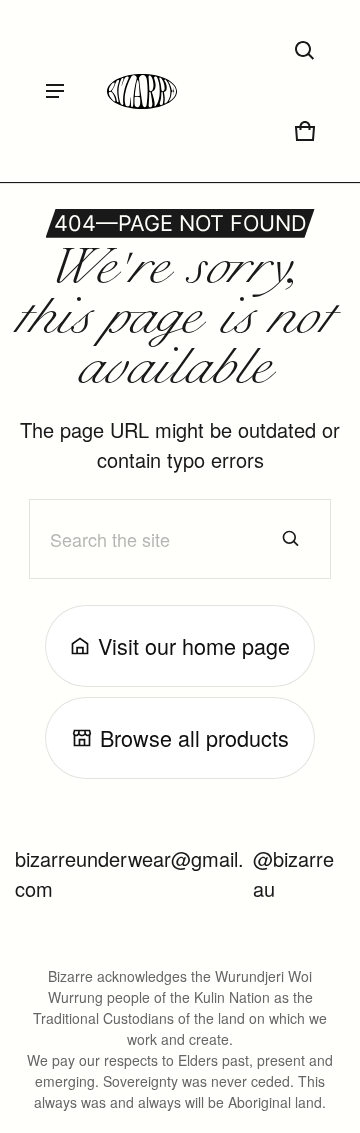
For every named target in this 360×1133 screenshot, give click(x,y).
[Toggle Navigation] (55, 91)
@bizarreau (293, 873)
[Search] (291, 539)
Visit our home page (194, 645)
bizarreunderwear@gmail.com (129, 873)
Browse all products (194, 737)
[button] (305, 51)
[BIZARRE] (142, 91)
